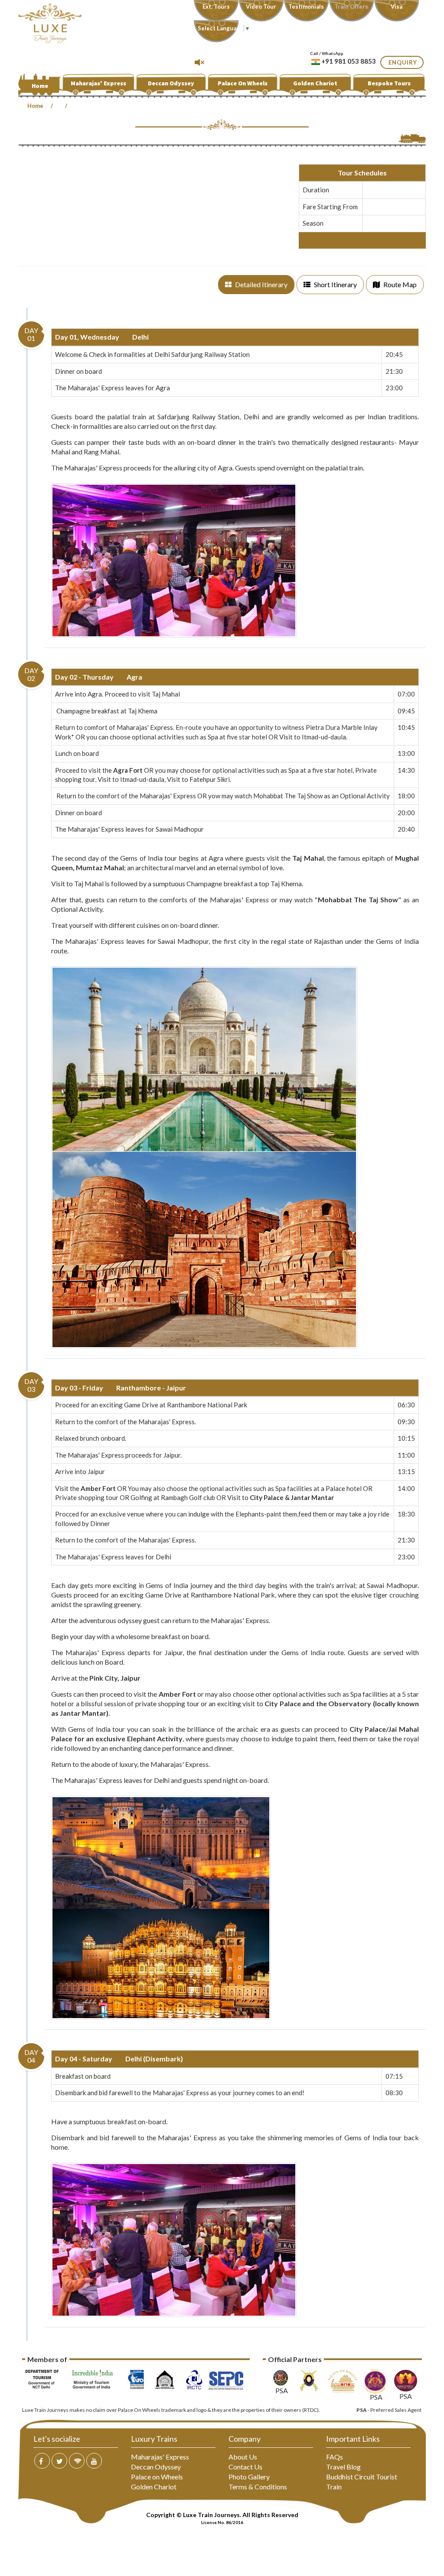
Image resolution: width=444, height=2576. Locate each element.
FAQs (335, 2457)
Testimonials (306, 6)
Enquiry (403, 62)
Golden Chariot (315, 83)
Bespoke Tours (389, 83)
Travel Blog (343, 2467)
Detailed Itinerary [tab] (261, 284)
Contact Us (245, 2467)
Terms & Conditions (258, 2487)
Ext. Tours (216, 6)
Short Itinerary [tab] (335, 284)
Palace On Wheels (243, 83)
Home (40, 86)
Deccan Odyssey (171, 83)
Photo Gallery (249, 2477)
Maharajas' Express (98, 83)
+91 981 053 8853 (349, 61)
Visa (397, 6)
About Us (243, 2457)
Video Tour (261, 6)
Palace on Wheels (157, 2477)
